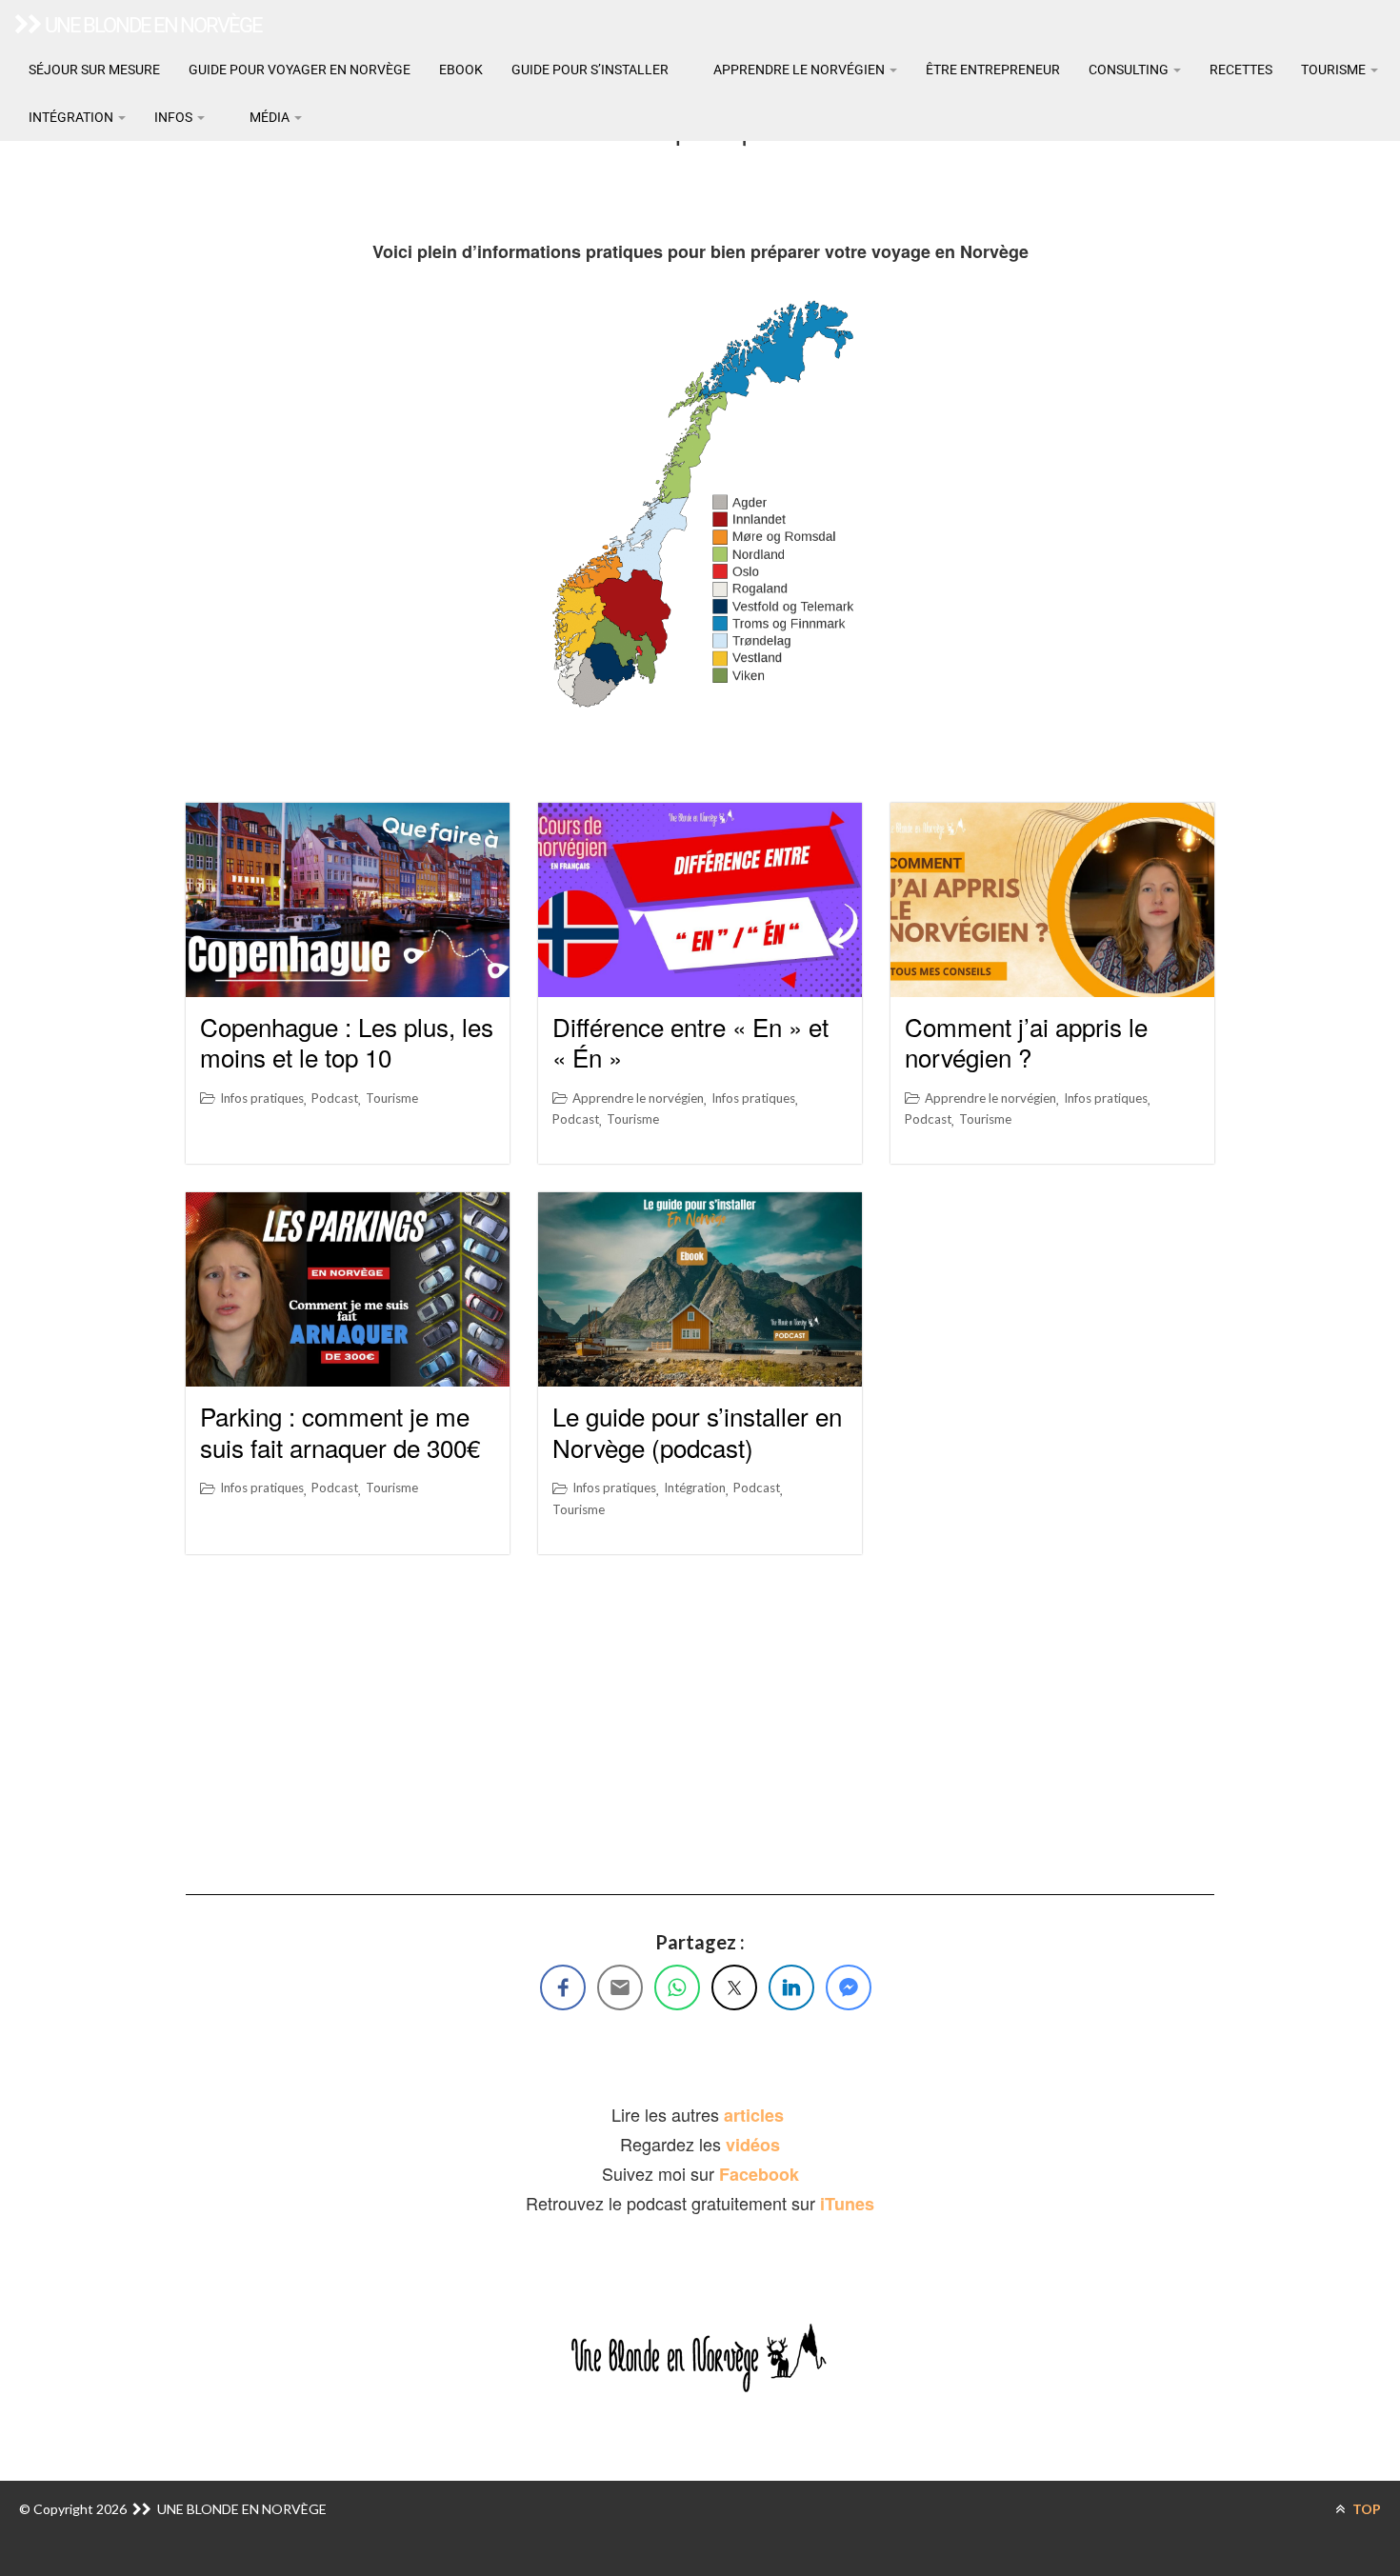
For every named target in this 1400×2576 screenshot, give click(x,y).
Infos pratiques (262, 1098)
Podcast (335, 1098)
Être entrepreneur (993, 70)
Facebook (759, 2174)
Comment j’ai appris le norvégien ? (1026, 1042)
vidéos (753, 2145)
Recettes (1241, 70)
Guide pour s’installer (590, 70)
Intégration (72, 117)
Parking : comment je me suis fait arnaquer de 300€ (340, 1431)
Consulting (1130, 70)
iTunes (847, 2204)
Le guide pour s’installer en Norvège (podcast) (697, 1431)
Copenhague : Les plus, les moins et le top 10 (347, 1042)
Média (270, 117)
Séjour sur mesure (94, 70)
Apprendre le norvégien (799, 70)
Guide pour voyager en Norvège (300, 70)
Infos (175, 117)
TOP (1365, 2509)
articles (756, 2115)
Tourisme (1335, 70)
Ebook (461, 70)
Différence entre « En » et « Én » (690, 1042)
